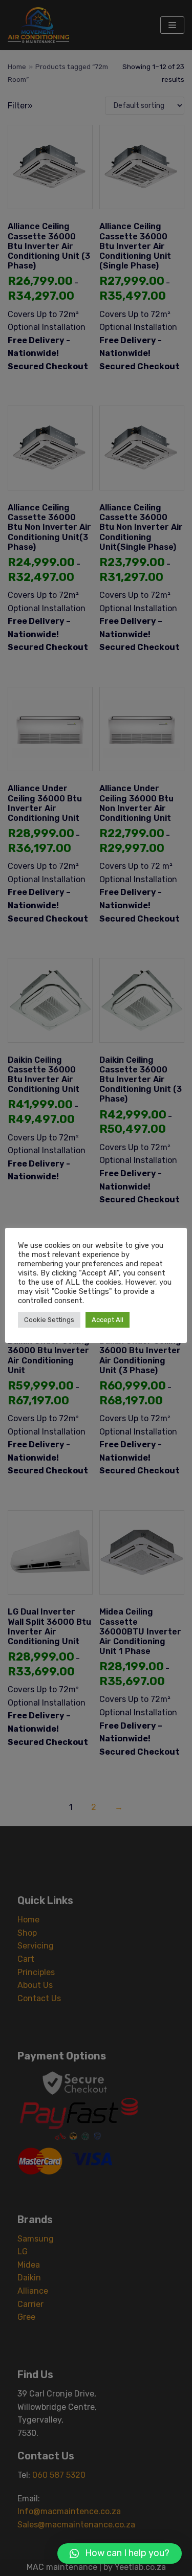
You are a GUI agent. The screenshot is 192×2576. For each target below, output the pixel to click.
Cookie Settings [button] (49, 1320)
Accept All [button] (108, 1320)
